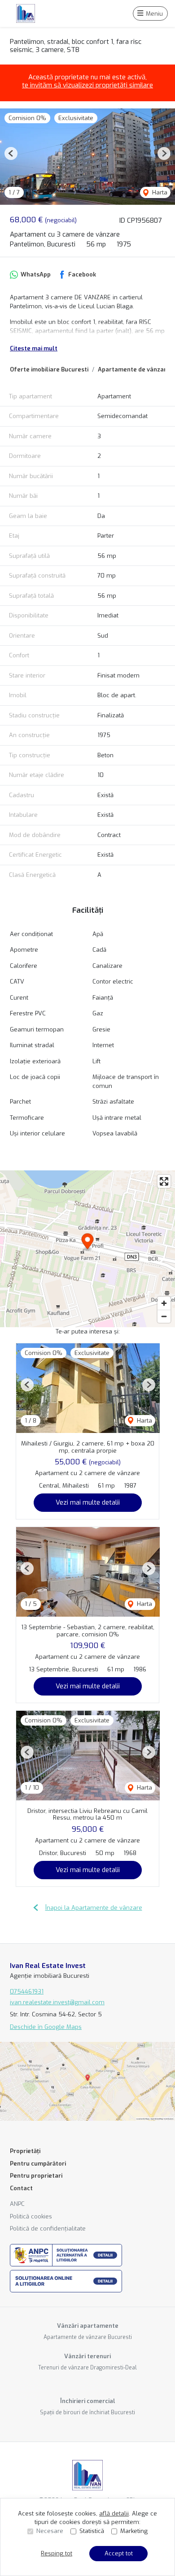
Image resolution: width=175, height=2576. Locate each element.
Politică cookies (31, 2216)
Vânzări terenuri (87, 2356)
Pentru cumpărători (38, 2164)
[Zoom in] (164, 1303)
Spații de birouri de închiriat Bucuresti (87, 2412)
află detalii (114, 2513)
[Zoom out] (164, 1316)
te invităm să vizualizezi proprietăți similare (87, 85)
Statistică (92, 2531)
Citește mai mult (34, 348)
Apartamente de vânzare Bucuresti (88, 2337)
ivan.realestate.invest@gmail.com (57, 2002)
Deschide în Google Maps (46, 2027)
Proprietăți (25, 2151)
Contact (21, 2188)
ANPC (17, 2204)
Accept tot (119, 2553)
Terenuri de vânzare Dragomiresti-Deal (87, 2368)
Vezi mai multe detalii (88, 1502)
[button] (11, 153)
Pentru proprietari (36, 2176)
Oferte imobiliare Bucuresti (49, 369)
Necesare (50, 2531)
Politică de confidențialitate (48, 2229)
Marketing (134, 2531)
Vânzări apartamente (88, 2326)
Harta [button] (159, 192)
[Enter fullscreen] (164, 1181)
